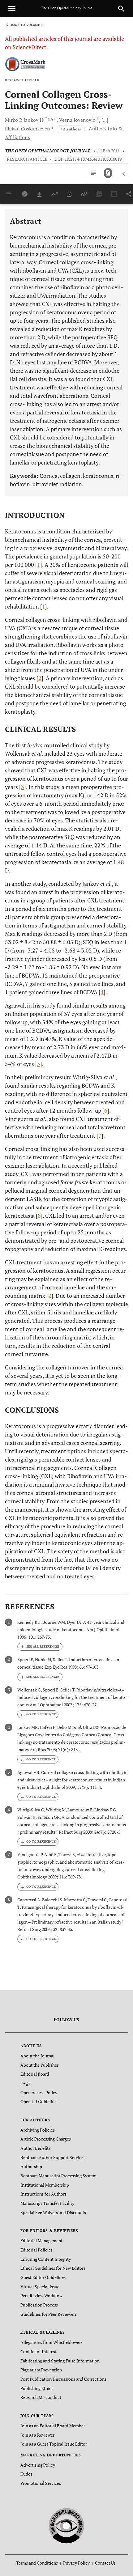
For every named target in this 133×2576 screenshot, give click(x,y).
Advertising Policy (38, 2465)
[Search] (121, 9)
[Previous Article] (124, 174)
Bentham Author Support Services (53, 2157)
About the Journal (37, 2056)
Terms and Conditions (37, 2563)
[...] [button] (105, 120)
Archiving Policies (38, 2130)
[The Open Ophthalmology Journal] (67, 2525)
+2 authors (71, 129)
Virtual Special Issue (40, 2287)
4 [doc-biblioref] (102, 992)
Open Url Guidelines (39, 2101)
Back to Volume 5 (27, 25)
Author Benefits (35, 2148)
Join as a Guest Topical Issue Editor (54, 2444)
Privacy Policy (76, 2563)
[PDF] (108, 173)
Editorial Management (41, 2241)
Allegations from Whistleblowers (51, 2342)
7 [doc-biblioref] (100, 1135)
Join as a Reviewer (37, 2435)
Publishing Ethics (37, 2388)
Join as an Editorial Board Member (53, 2426)
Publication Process (39, 2305)
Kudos (26, 2474)
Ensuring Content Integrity (46, 2259)
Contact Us (105, 2563)
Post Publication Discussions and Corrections (63, 2379)
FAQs (25, 2083)
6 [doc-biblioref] (106, 1110)
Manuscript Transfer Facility (47, 2203)
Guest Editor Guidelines (43, 2277)
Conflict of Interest (39, 2351)
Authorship (31, 2166)
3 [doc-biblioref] (23, 787)
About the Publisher (39, 2065)
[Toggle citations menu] (40, 1647)
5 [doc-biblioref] (39, 1064)
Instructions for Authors (43, 2194)
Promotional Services (41, 2483)
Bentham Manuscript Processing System (58, 2176)
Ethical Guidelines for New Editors (53, 2268)
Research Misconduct (41, 2397)
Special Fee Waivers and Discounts (53, 2212)
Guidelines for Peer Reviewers (49, 2314)
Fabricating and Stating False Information (60, 2361)
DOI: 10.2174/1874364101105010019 (88, 159)
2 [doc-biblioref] (40, 678)
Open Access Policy (39, 2092)
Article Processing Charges (46, 2139)
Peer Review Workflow (41, 2296)
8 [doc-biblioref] (39, 1216)
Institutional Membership (45, 2185)
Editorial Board (35, 2074)
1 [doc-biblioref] (39, 565)
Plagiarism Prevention (41, 2370)
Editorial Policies (36, 2250)
